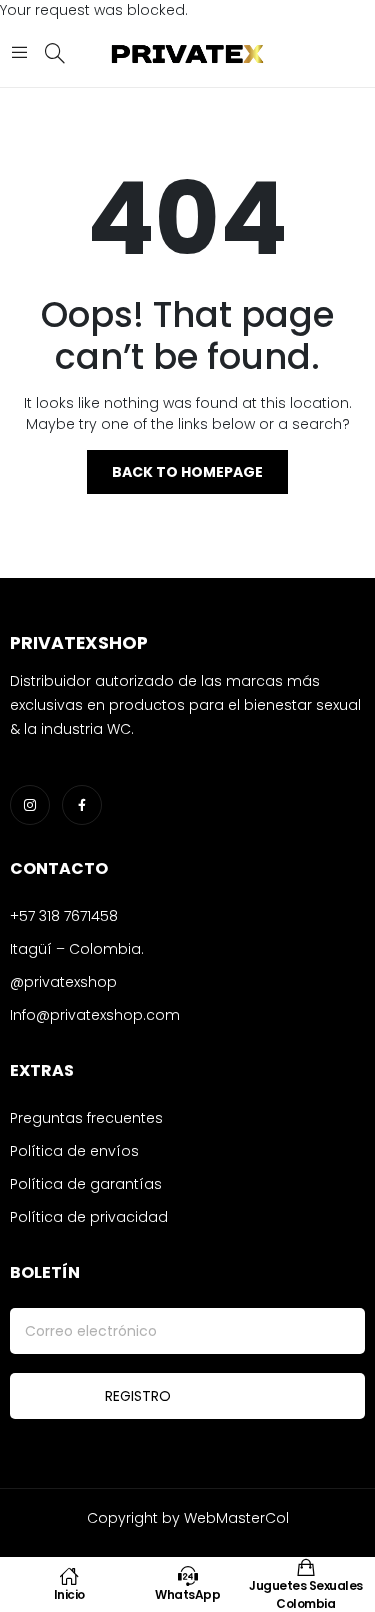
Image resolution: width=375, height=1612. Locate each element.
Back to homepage (187, 472)
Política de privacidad (89, 1217)
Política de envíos (74, 1151)
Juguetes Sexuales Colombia (306, 1594)
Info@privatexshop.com (95, 1015)
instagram (30, 805)
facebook (82, 805)
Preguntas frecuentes (86, 1118)
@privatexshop (63, 982)
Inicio (69, 1594)
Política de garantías (86, 1184)
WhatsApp (187, 1594)
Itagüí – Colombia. (77, 949)
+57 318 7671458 (64, 916)
